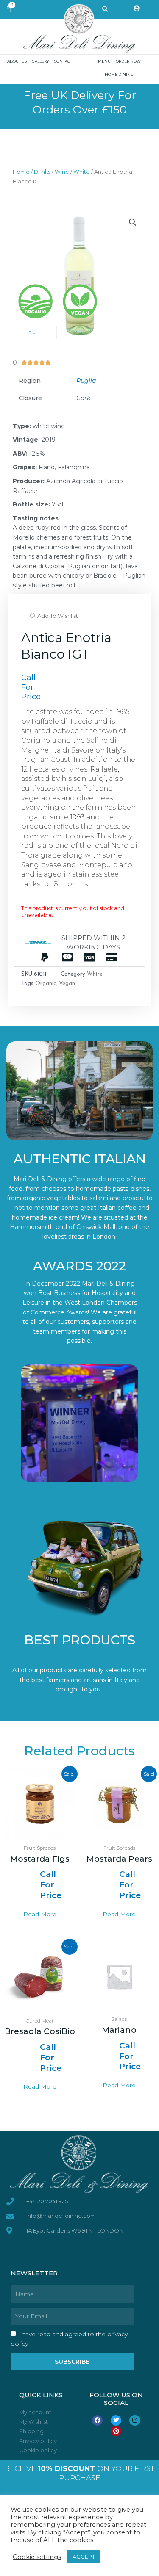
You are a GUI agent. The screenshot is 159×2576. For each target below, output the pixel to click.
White (82, 172)
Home (21, 172)
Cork (83, 398)
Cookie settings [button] (37, 2557)
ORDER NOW (128, 61)
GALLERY (40, 61)
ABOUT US (17, 61)
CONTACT (63, 61)
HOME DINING (119, 74)
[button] (133, 222)
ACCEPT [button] (84, 2557)
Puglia (86, 381)
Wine (62, 172)
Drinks (42, 172)
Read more (40, 1914)
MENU (104, 61)
